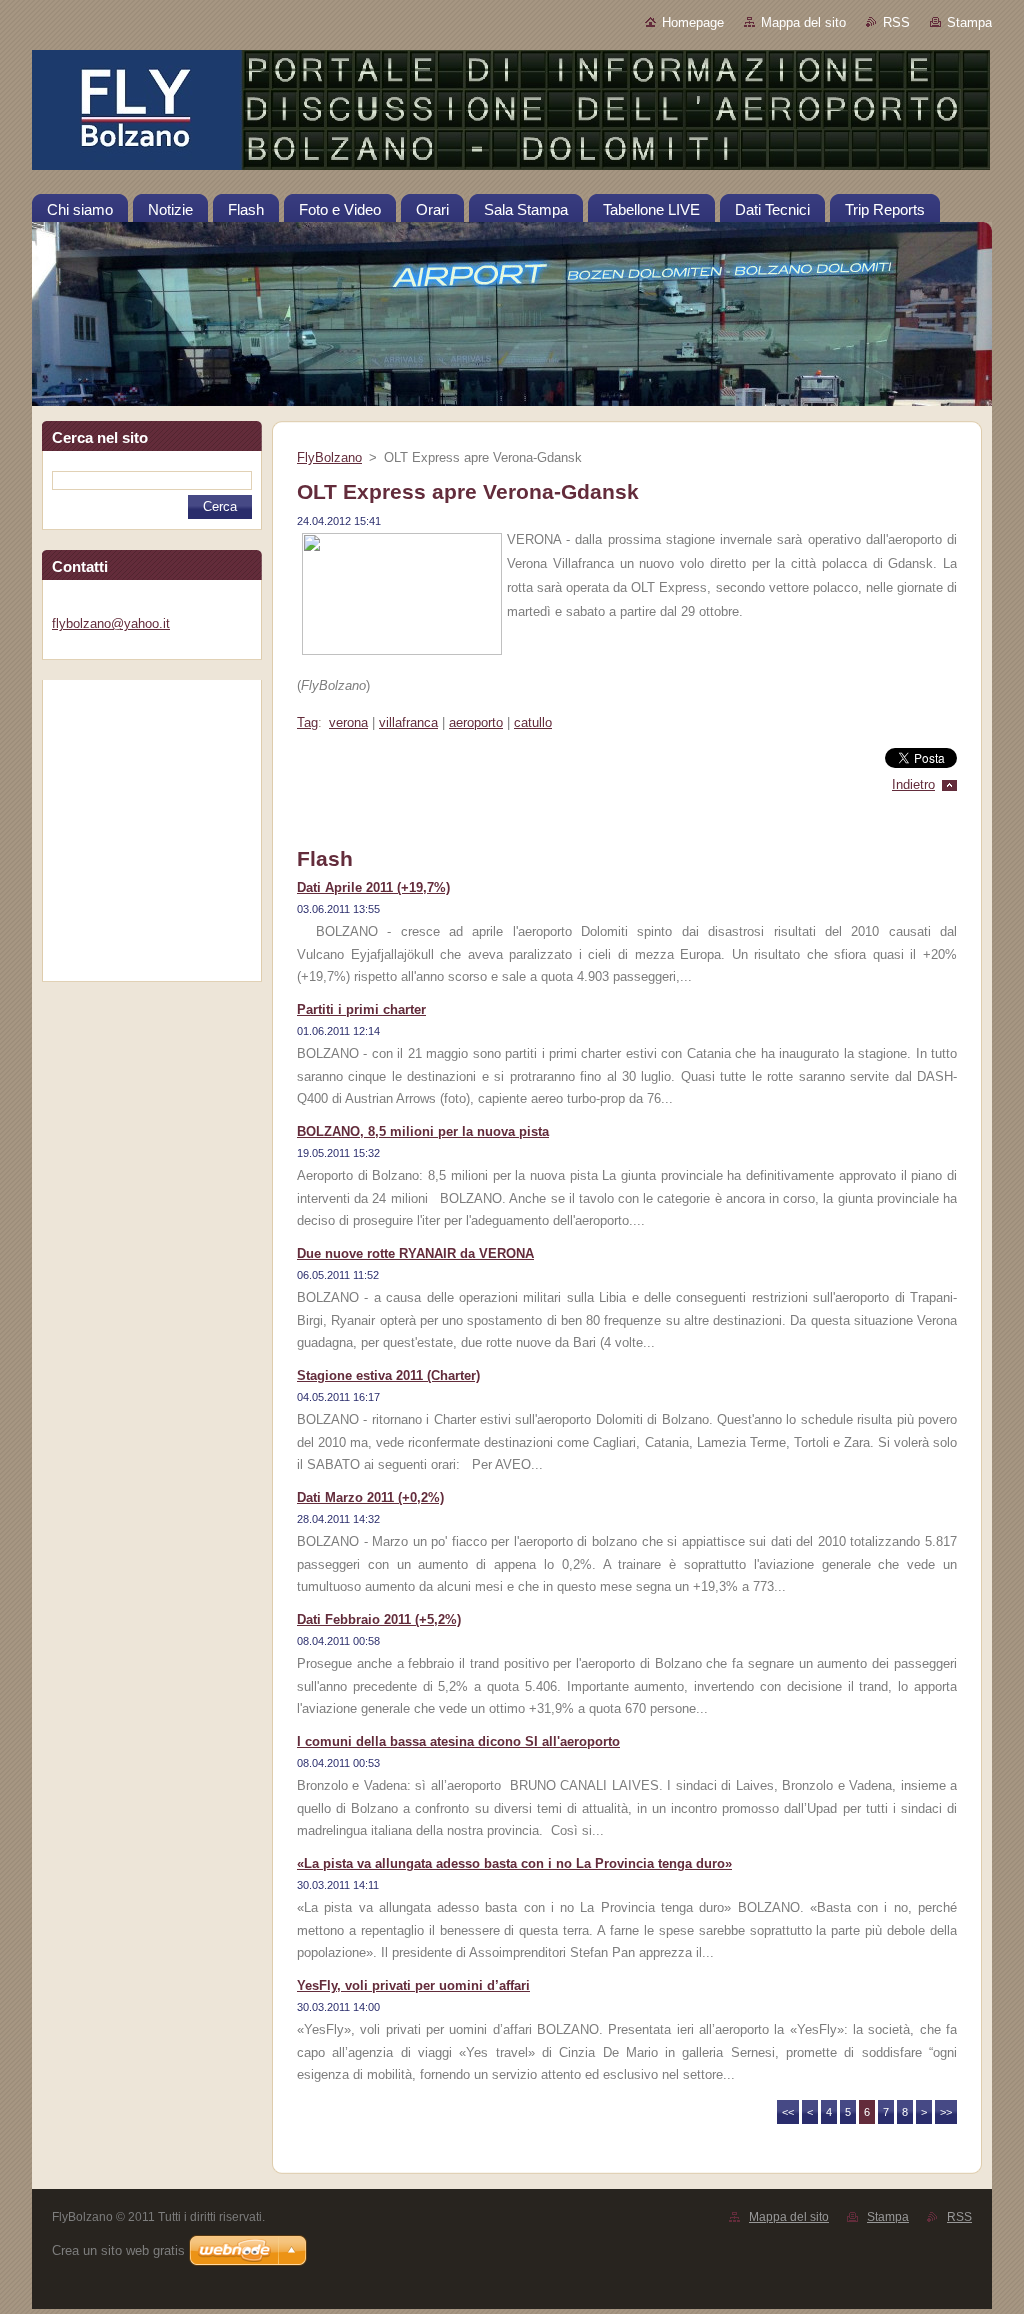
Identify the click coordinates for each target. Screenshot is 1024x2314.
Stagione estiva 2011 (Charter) (388, 1375)
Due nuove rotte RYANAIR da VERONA (415, 1253)
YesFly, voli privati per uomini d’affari (413, 1985)
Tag (307, 722)
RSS (896, 22)
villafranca (408, 722)
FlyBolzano (329, 457)
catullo (533, 722)
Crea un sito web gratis (118, 2250)
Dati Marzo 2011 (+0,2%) (370, 1497)
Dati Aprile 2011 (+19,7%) (373, 887)
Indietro (913, 784)
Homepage (693, 22)
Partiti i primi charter (361, 1009)
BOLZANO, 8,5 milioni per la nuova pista (423, 1131)
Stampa (969, 22)
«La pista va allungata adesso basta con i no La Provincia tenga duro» (514, 1863)
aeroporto (476, 722)
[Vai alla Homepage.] (512, 114)
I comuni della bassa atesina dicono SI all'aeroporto (458, 1741)
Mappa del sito (803, 22)
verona (348, 722)
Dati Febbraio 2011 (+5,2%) (379, 1619)
